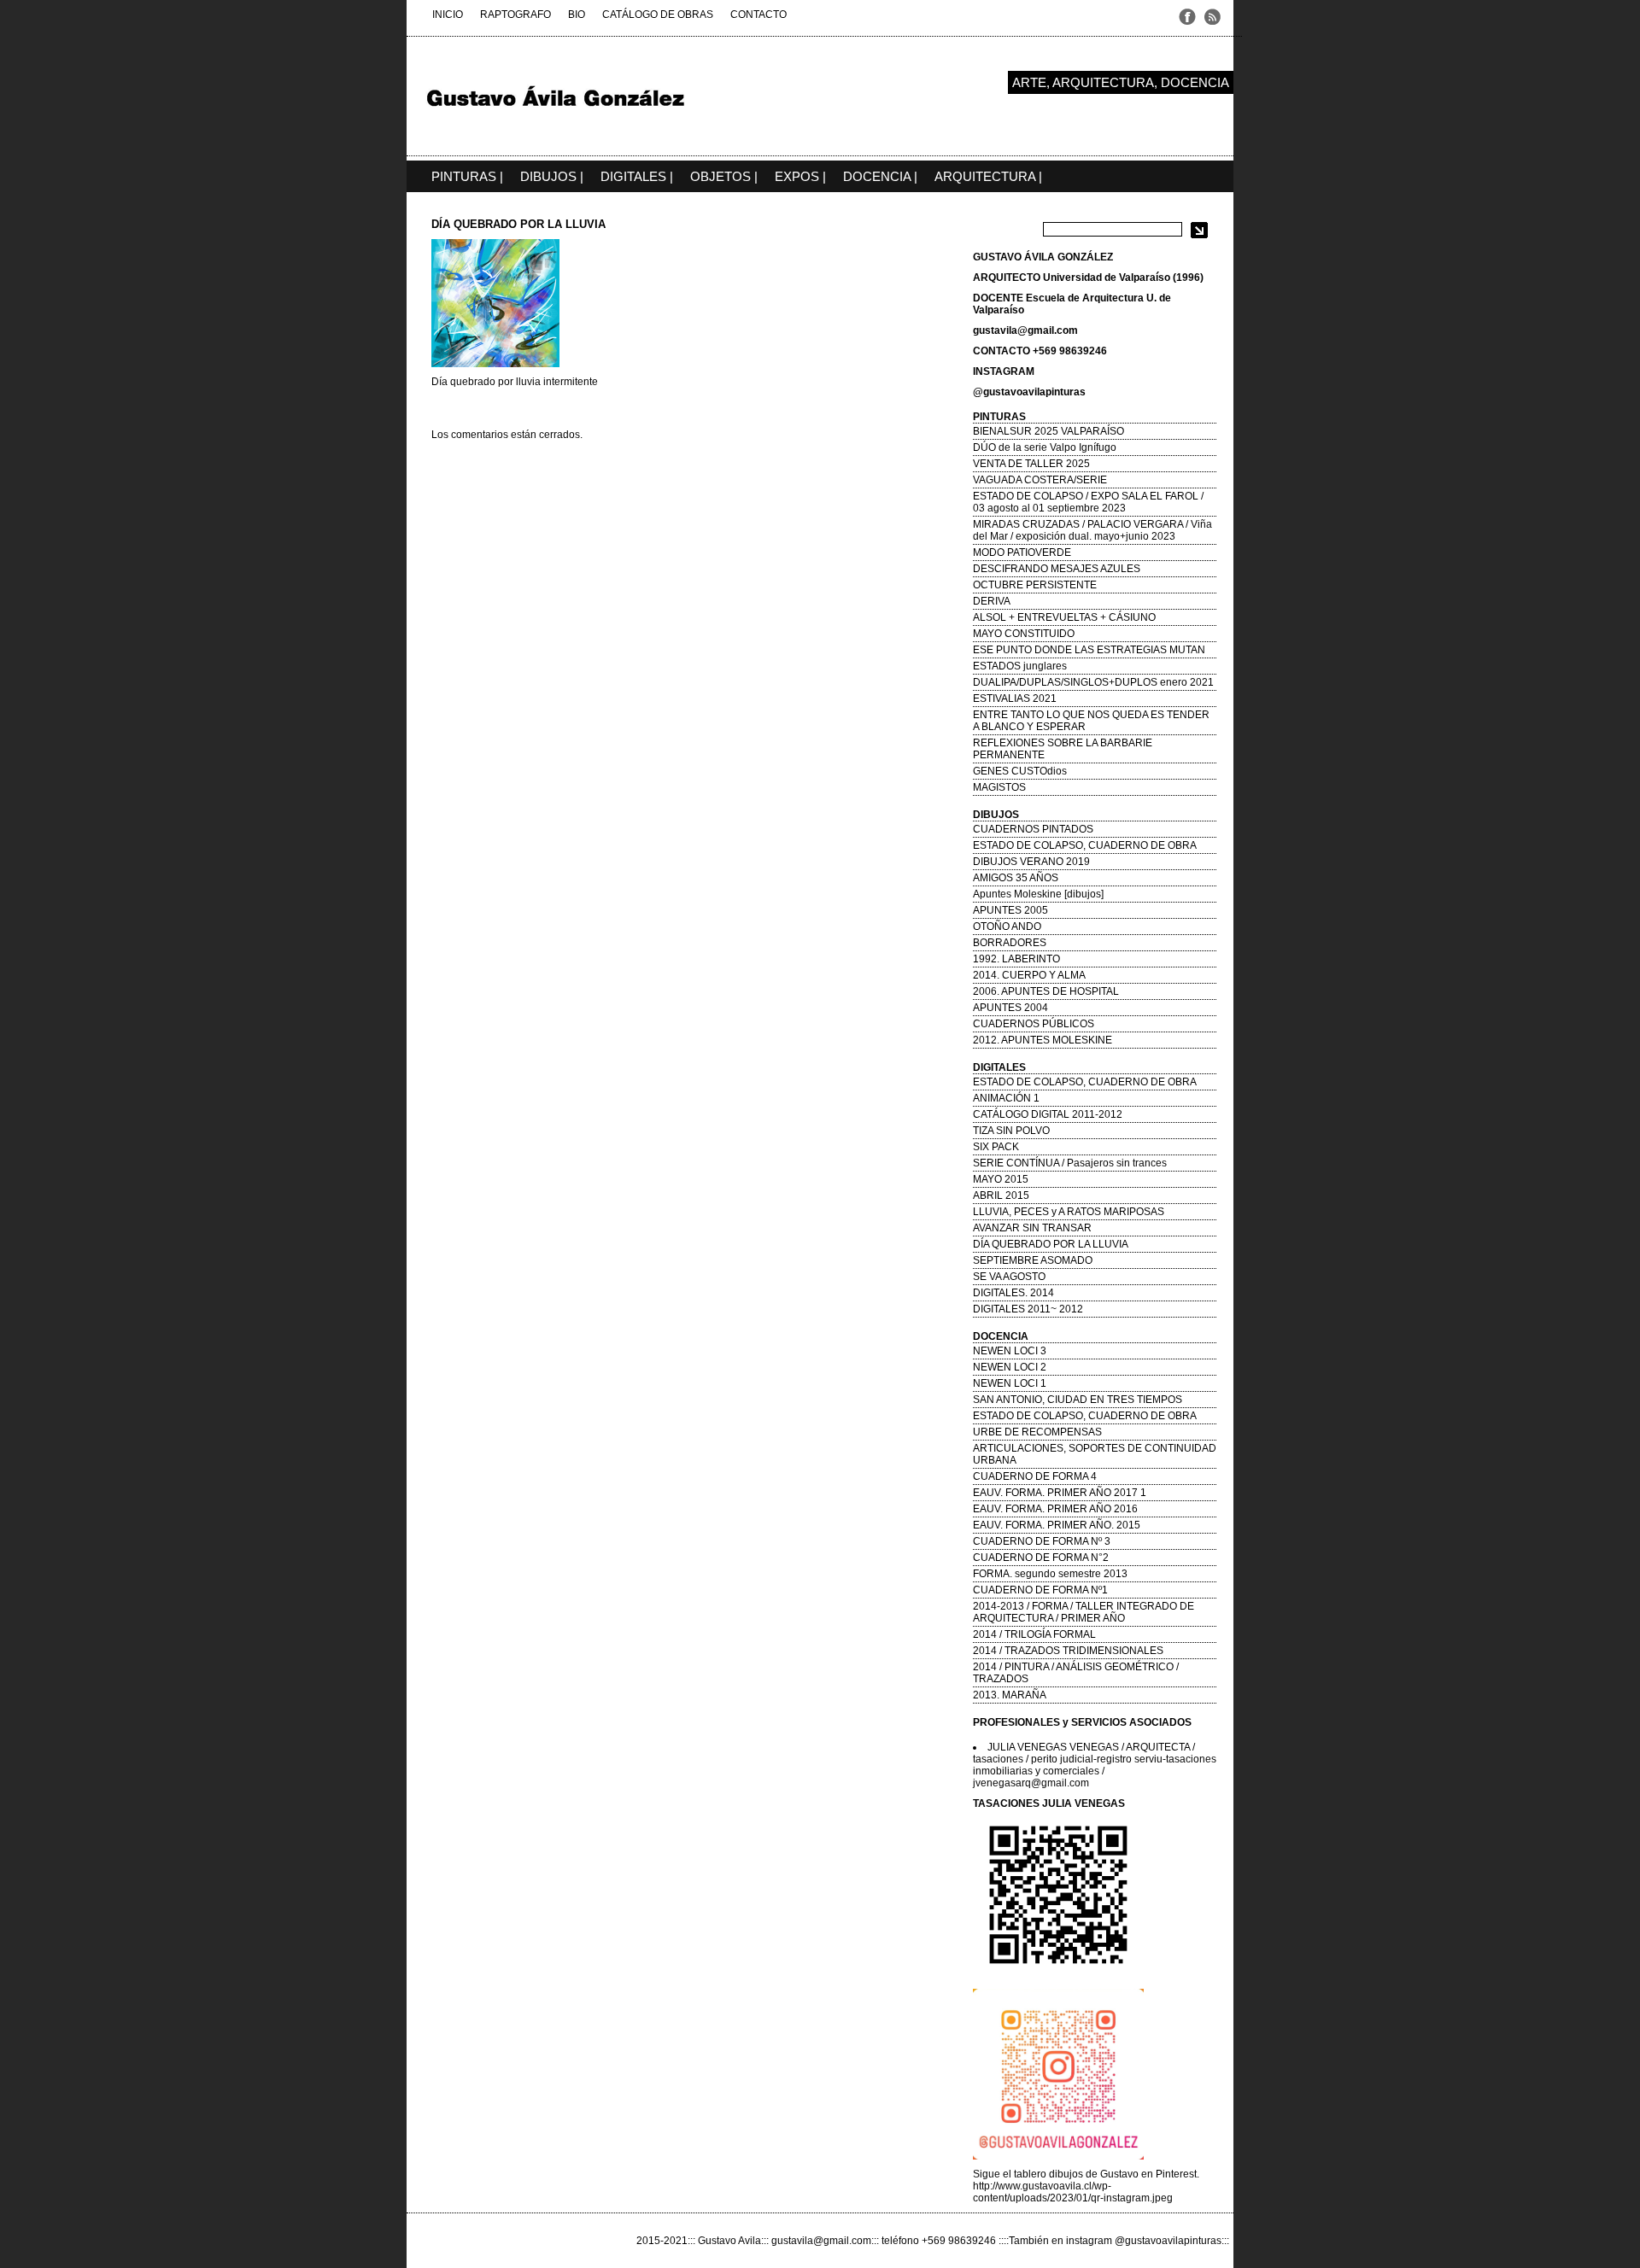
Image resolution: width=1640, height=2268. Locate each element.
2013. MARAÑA (1010, 1695)
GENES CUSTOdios (1020, 771)
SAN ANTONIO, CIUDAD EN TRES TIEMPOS (1078, 1400)
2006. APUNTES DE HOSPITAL (1046, 991)
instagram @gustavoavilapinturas (1144, 2241)
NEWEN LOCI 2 (1010, 1367)
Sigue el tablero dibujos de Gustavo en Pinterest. (1086, 2174)
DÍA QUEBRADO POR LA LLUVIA (1051, 1244)
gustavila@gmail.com (1025, 330)
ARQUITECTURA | (988, 176)
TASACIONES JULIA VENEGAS (1049, 1803)
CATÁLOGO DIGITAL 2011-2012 (1048, 1114)
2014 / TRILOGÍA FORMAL (1034, 1634)
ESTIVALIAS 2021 (1015, 699)
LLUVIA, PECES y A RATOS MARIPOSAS (1069, 1212)
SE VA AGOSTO (1009, 1277)
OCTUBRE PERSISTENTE (1035, 585)
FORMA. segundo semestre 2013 (1050, 1574)
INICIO (448, 15)
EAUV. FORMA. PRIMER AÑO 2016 (1055, 1509)
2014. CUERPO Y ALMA (1029, 975)
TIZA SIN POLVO (1011, 1131)
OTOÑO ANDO (1007, 926)
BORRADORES (1010, 943)
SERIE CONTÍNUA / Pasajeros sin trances (1070, 1163)
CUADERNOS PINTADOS (1033, 829)
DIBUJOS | (552, 176)
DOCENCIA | (880, 176)
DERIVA (992, 601)
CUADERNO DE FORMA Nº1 (1040, 1590)
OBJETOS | (724, 176)
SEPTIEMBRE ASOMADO (1033, 1260)
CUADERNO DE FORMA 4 (1035, 1476)
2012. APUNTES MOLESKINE (1043, 1040)
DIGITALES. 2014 (1013, 1293)
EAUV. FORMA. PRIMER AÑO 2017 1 (1060, 1493)
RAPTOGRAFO (515, 15)
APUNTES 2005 (1010, 910)
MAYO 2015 (1001, 1179)
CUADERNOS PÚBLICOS (1034, 1024)
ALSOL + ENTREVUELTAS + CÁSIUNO (1064, 617)
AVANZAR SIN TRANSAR (1032, 1228)
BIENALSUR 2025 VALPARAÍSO (1048, 431)
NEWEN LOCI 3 (1010, 1351)
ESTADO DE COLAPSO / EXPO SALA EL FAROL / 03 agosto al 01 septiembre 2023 (1088, 502)
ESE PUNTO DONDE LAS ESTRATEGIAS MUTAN (1089, 650)
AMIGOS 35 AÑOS (1016, 878)
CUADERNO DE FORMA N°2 (1041, 1558)
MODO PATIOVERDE (1022, 552)
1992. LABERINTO (1016, 959)
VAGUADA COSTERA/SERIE (1040, 480)
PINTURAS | (467, 176)
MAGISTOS (999, 787)
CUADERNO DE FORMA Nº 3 (1042, 1541)
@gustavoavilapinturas (1029, 392)
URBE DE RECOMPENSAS (1037, 1432)
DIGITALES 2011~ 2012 (1028, 1309)
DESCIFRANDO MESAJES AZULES (1057, 569)
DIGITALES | (637, 176)
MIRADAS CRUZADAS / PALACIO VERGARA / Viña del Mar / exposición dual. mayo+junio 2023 (1092, 530)
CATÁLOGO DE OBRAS (658, 15)
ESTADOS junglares (1020, 666)
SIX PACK (996, 1147)
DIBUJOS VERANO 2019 (1031, 862)
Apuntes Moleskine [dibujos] (1038, 894)
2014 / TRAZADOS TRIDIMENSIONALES (1068, 1651)
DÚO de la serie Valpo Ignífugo (1045, 447)
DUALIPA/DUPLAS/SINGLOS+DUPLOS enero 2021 (1093, 682)
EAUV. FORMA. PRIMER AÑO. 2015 (1057, 1525)
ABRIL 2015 (1001, 1195)
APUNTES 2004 (1010, 1008)
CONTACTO (758, 15)
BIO (577, 15)
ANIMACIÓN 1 (1006, 1098)
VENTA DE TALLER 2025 (1031, 464)
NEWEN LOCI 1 (1010, 1383)
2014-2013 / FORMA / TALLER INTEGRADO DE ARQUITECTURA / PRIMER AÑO (1084, 1612)
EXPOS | (800, 176)
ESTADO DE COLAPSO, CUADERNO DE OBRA (1085, 845)
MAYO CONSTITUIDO (1024, 634)
